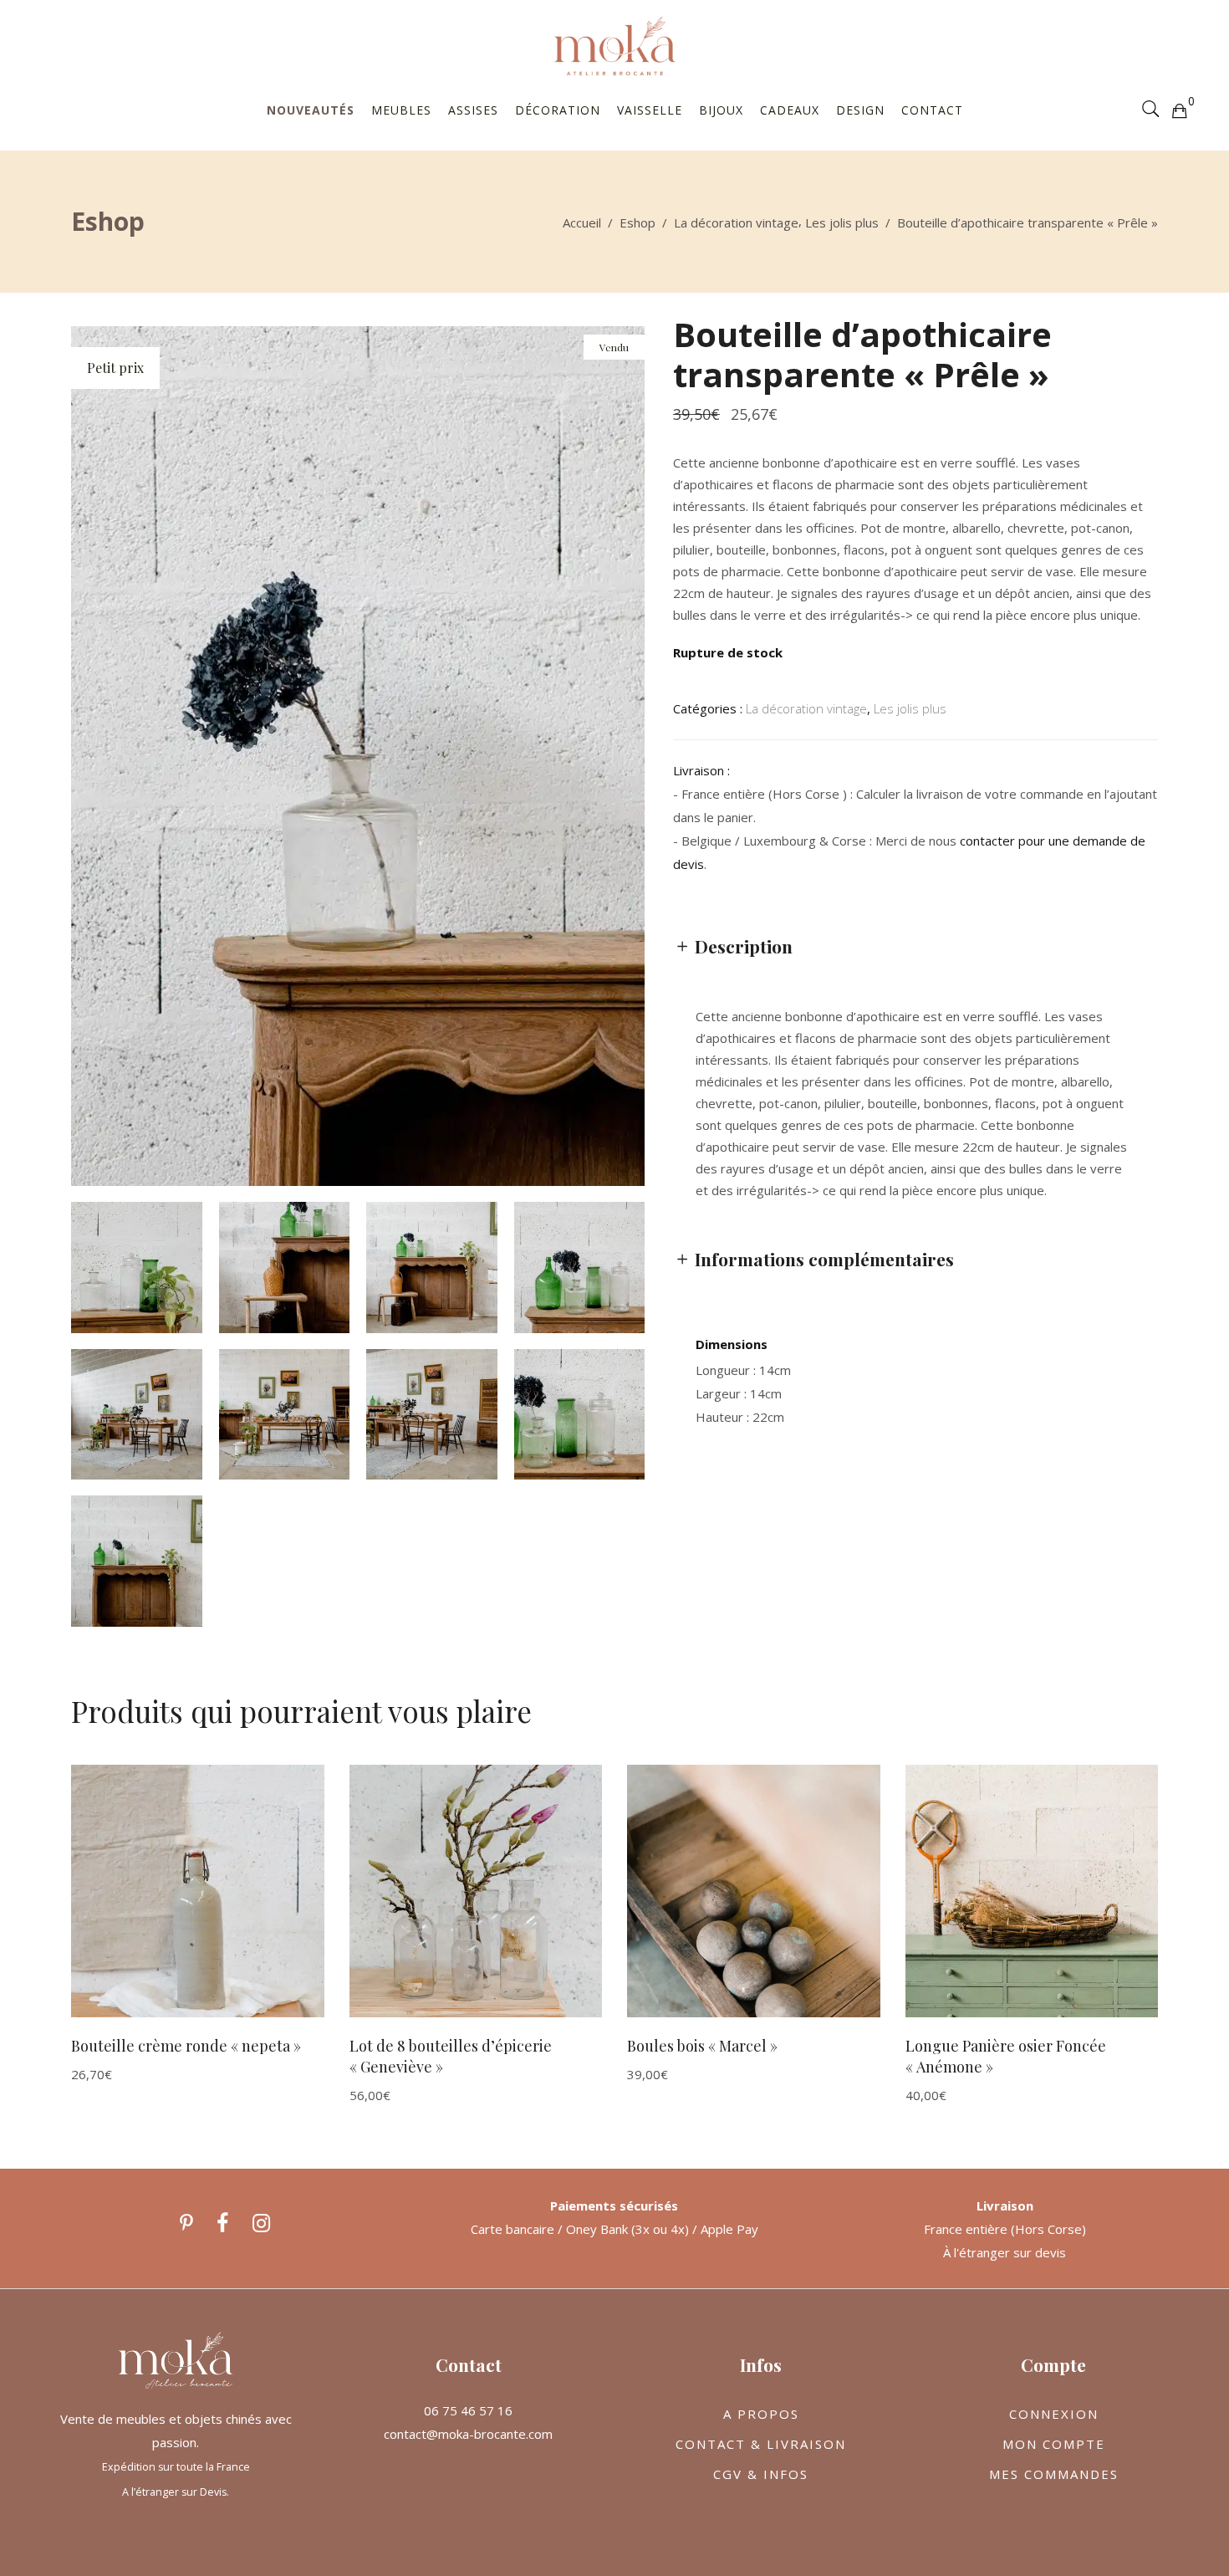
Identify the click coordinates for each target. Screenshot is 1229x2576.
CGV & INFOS (761, 2474)
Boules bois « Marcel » (702, 2046)
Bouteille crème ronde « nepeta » (186, 2046)
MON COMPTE (1054, 2444)
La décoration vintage (736, 222)
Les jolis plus (842, 222)
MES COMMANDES (1054, 2474)
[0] (1179, 110)
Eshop (637, 222)
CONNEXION (1054, 2414)
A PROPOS (761, 2414)
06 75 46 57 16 (468, 2410)
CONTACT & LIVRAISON (761, 2444)
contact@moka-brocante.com (468, 2434)
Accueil (582, 222)
